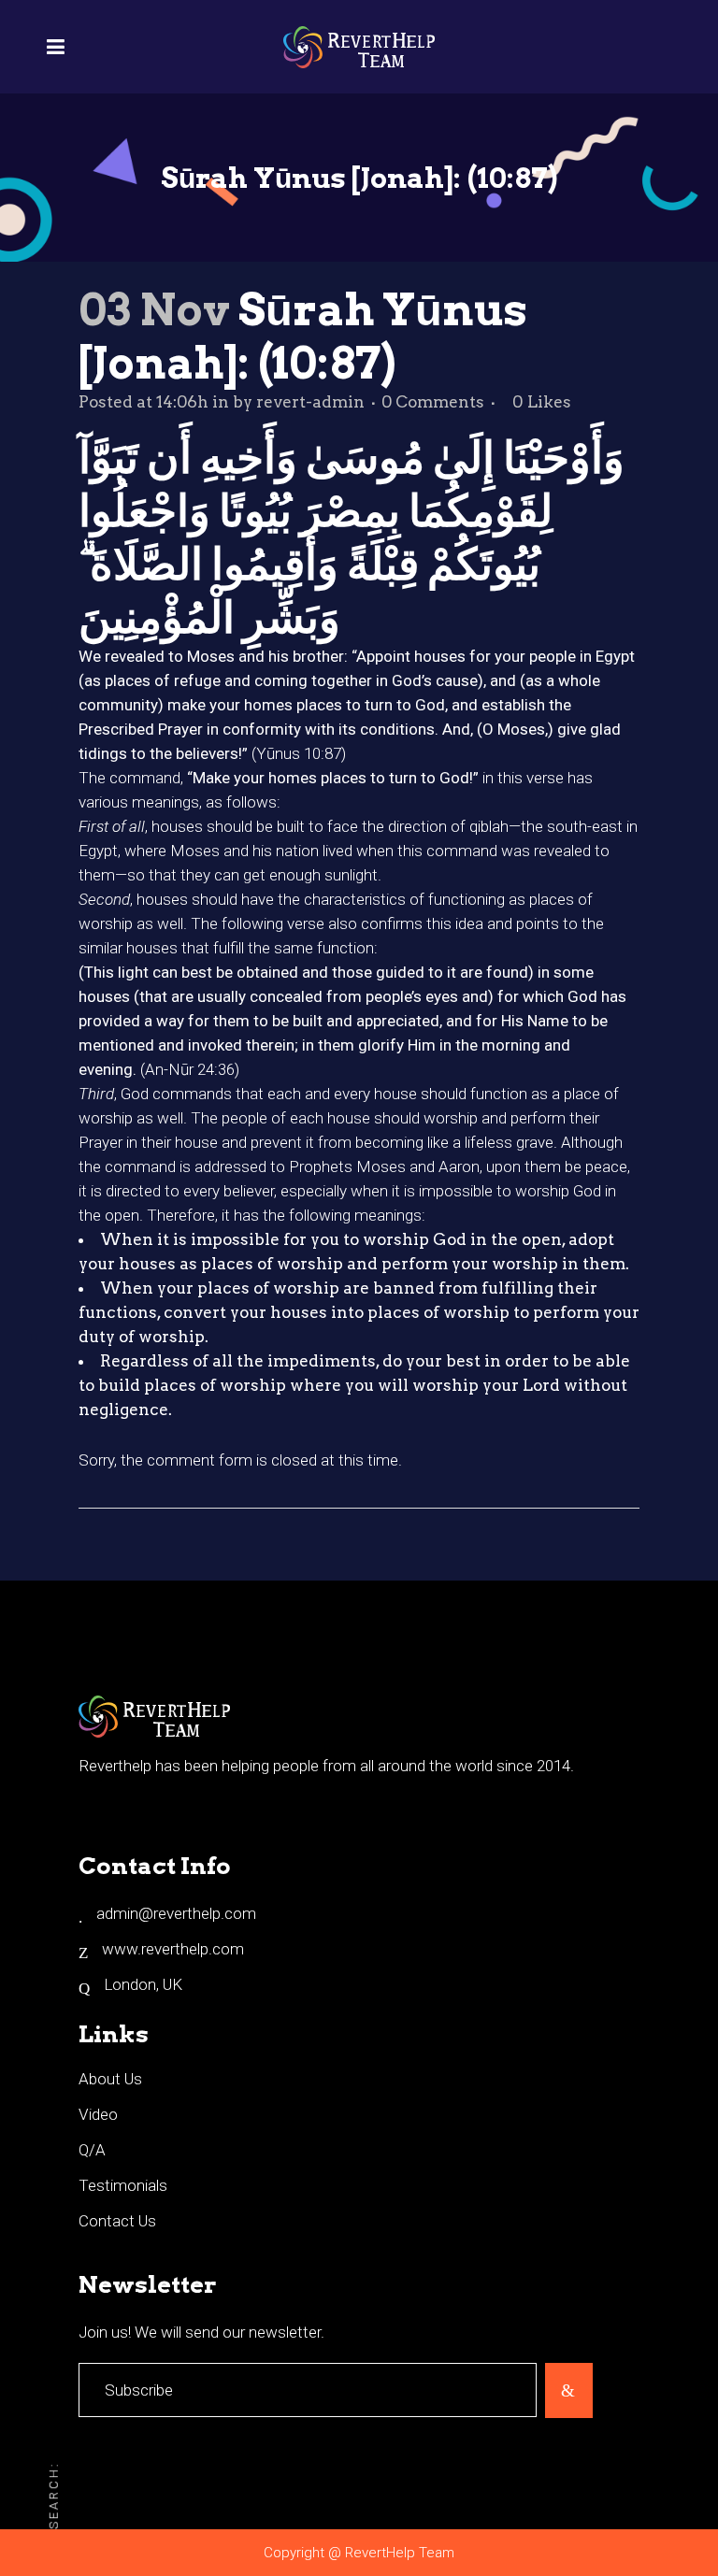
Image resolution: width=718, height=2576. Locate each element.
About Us (110, 2079)
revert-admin (310, 402)
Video (98, 2114)
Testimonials (123, 2185)
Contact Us (117, 2221)
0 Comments (433, 402)
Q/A (92, 2150)
